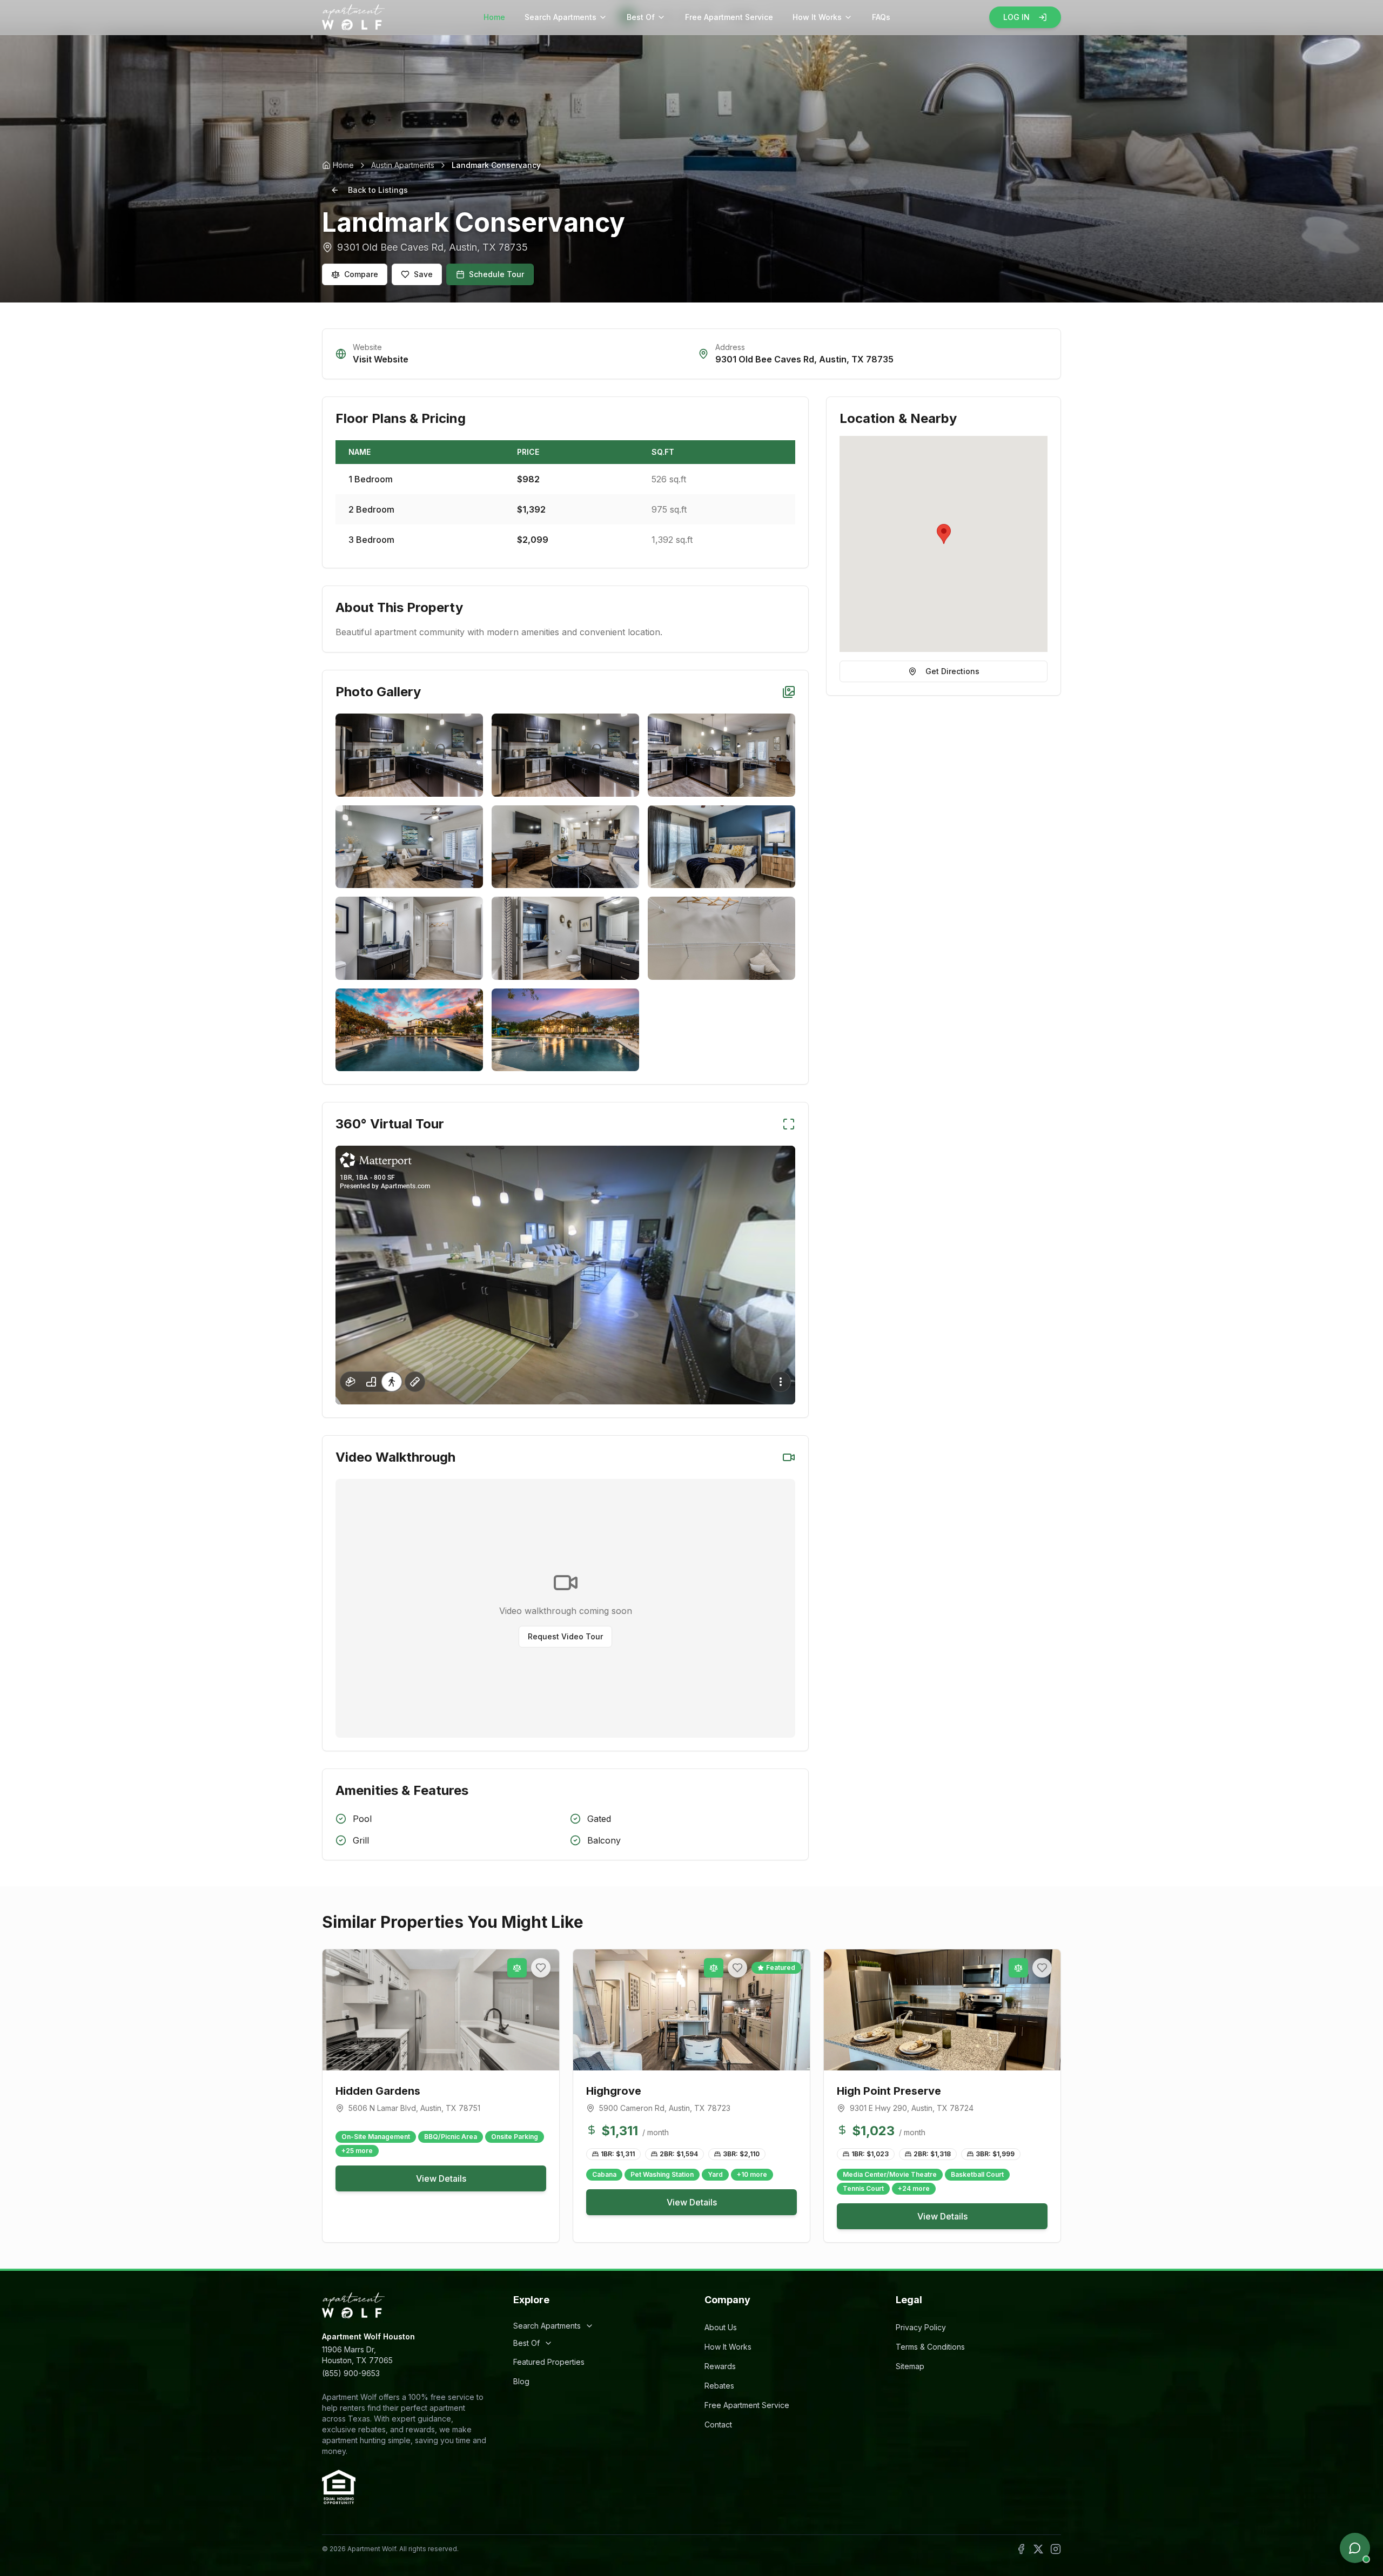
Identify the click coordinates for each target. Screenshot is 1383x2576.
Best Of (641, 17)
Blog (521, 2381)
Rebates (719, 2386)
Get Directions (952, 671)
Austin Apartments (403, 165)
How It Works (817, 17)
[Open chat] (1355, 2548)
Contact (718, 2424)
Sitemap (910, 2366)
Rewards (720, 2366)
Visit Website (381, 359)
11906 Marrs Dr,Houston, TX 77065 (357, 2355)
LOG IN (1016, 17)
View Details (441, 2178)
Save (423, 274)
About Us (721, 2327)
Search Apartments (560, 17)
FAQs (881, 17)
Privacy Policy (921, 2327)
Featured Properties (549, 2362)
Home (494, 17)
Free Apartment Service (729, 17)
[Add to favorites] (541, 1968)
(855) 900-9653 (351, 2373)
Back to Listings (378, 190)
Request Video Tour (565, 1636)
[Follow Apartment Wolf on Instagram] (1056, 2549)
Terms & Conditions (930, 2347)
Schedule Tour (496, 274)
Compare (361, 274)
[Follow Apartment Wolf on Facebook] (1021, 2549)
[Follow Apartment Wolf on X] (1038, 2549)
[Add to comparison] (517, 1968)
